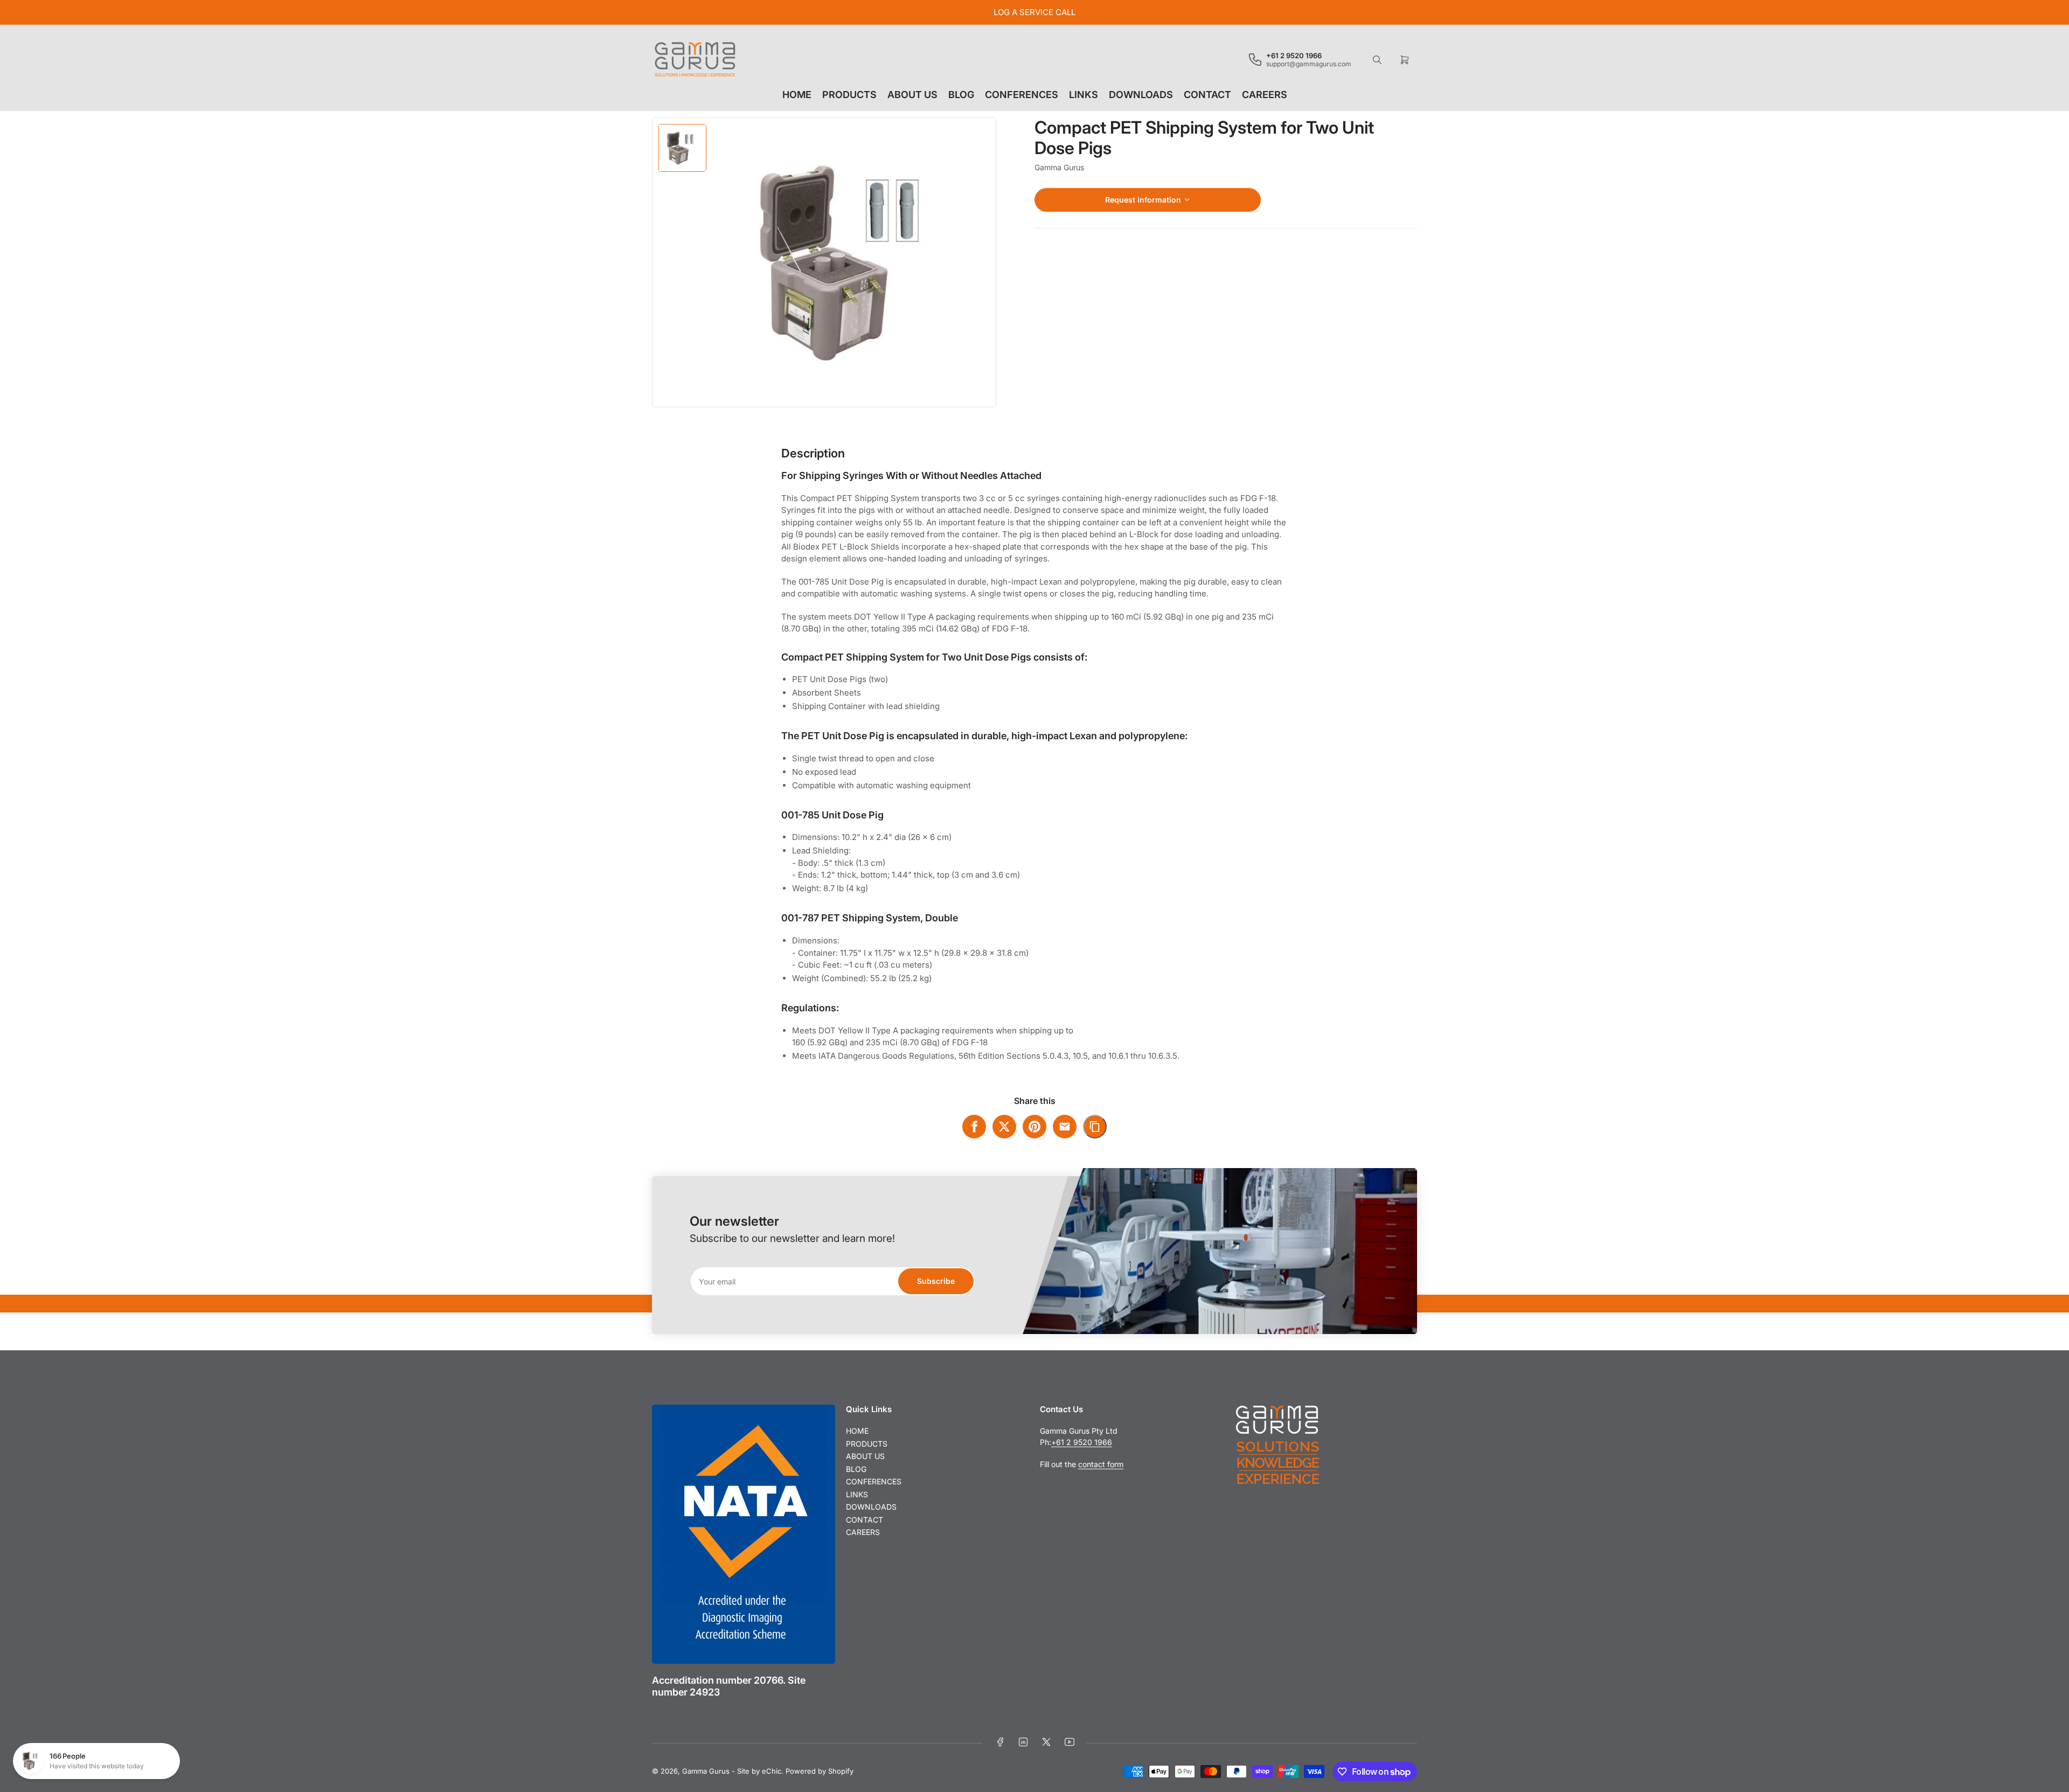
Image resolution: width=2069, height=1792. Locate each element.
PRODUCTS (849, 95)
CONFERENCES (1022, 95)
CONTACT (1207, 95)
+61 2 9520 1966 (1082, 1442)
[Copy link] (1095, 1127)
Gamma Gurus (1059, 167)
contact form (1101, 1464)
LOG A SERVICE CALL (1034, 12)
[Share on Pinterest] (1034, 1127)
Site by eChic (759, 1771)
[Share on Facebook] (974, 1127)
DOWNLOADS (1141, 95)
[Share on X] (1004, 1127)
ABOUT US (912, 95)
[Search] (1377, 60)
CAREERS (1265, 95)
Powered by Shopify (820, 1771)
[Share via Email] (1065, 1127)
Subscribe (936, 1281)
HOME (797, 95)
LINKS (1084, 95)
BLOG (961, 95)
